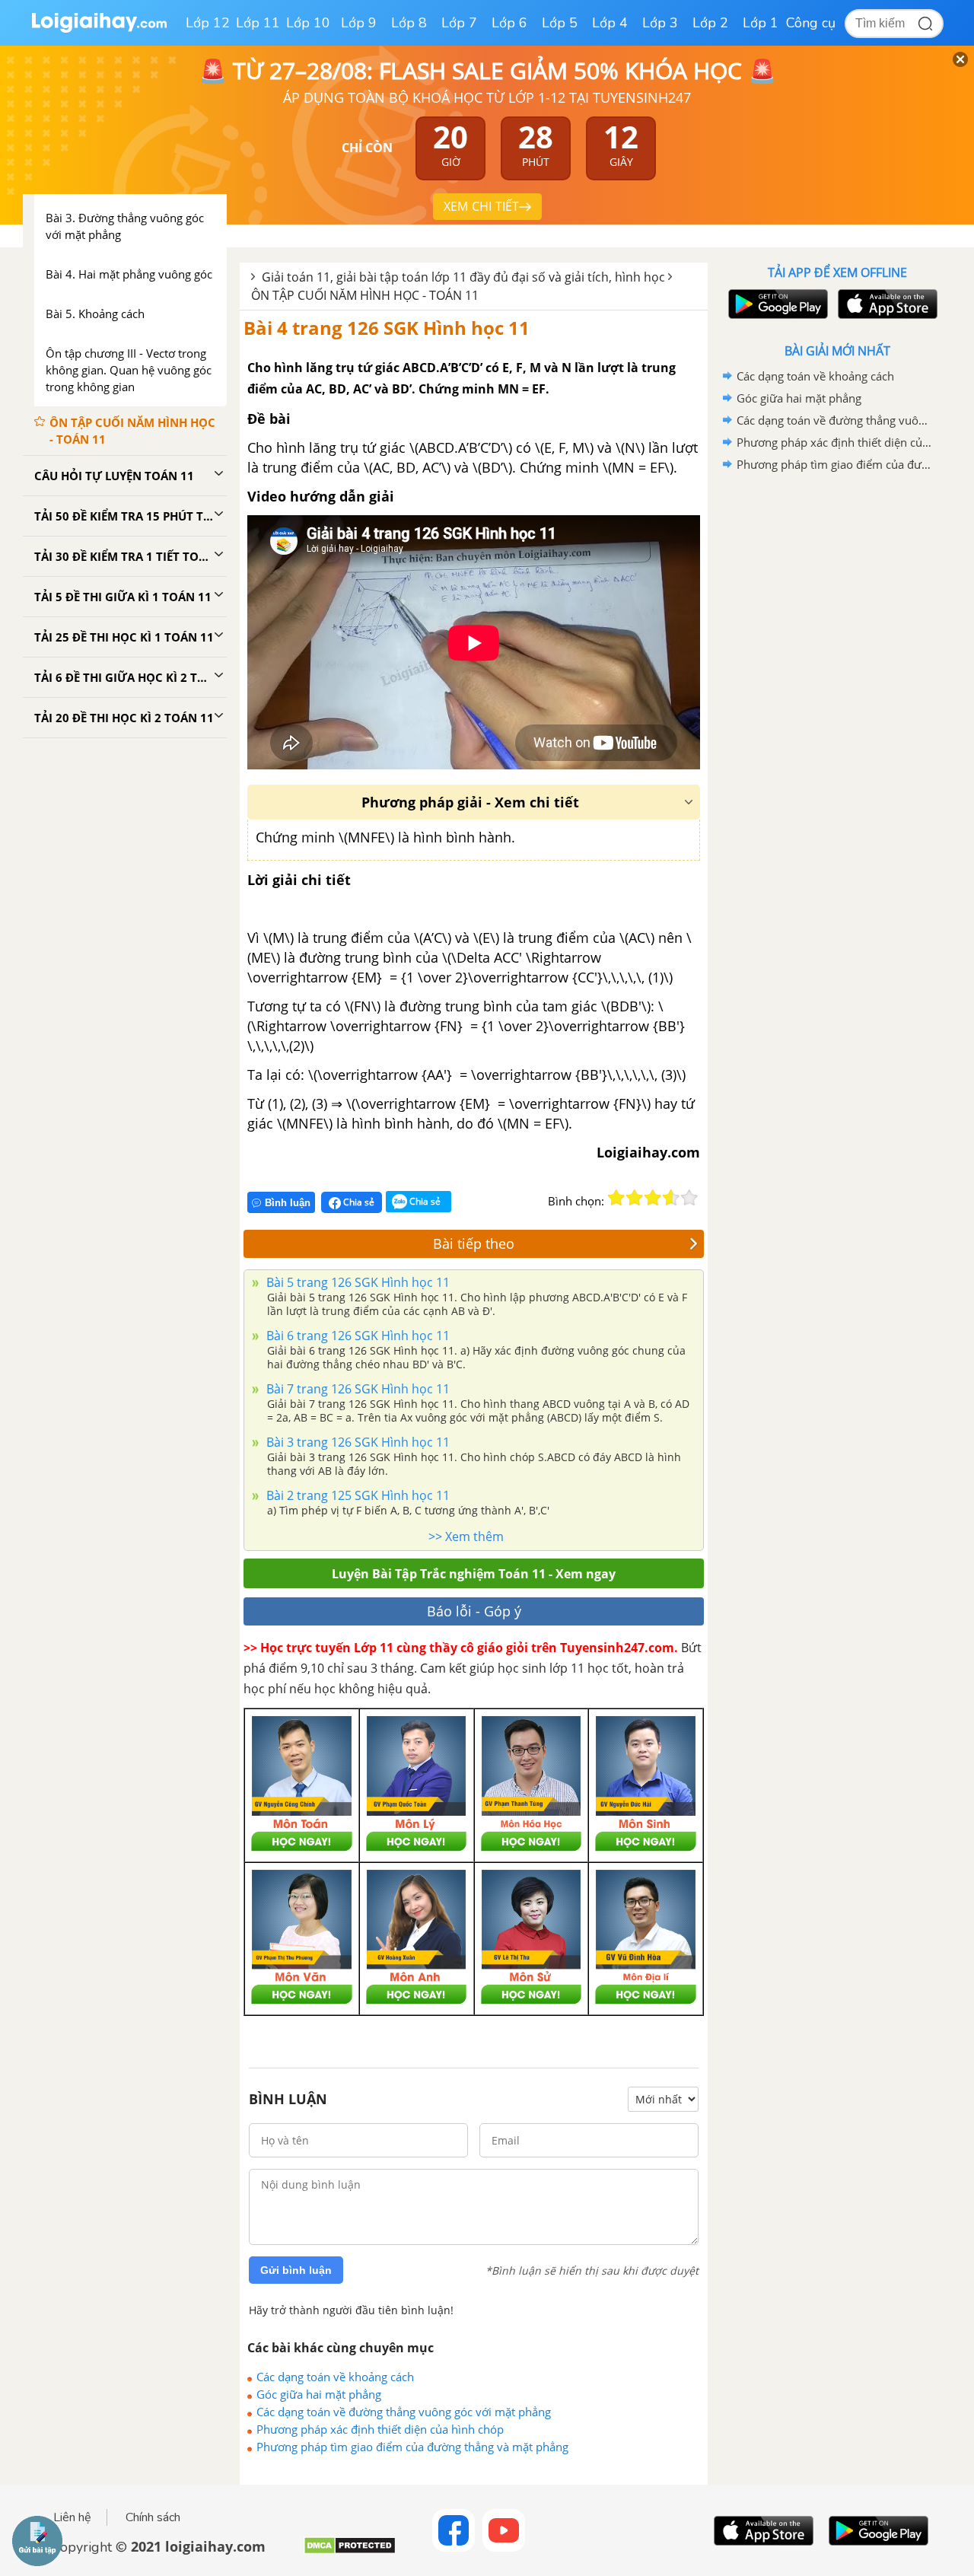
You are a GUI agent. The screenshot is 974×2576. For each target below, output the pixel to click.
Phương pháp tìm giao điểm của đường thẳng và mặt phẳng (412, 2447)
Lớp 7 (459, 23)
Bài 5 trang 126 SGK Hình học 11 (356, 1282)
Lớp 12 (208, 23)
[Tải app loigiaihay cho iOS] (886, 304)
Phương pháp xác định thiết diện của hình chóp (380, 2429)
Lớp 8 (409, 23)
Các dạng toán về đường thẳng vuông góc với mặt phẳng (404, 2412)
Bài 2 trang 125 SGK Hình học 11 (356, 1495)
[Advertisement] (837, 718)
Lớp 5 (560, 23)
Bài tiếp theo (474, 1243)
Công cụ (811, 23)
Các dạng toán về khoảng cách (335, 2377)
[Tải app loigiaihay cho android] (776, 304)
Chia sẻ (358, 1202)
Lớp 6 (509, 23)
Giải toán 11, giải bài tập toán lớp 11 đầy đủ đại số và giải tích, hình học (463, 277)
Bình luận (288, 1203)
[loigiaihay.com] (99, 29)
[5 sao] (689, 1198)
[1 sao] (616, 1198)
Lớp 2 (710, 23)
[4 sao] (671, 1198)
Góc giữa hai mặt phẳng (319, 2394)
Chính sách (153, 2517)
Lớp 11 (258, 23)
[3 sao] (653, 1198)
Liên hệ (72, 2517)
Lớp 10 (308, 23)
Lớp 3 (660, 23)
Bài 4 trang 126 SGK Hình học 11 (387, 328)
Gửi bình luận (296, 2270)
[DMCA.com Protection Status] (350, 2551)
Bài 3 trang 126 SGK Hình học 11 (356, 1442)
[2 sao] (635, 1198)
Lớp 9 (359, 23)
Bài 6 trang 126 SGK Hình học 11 (356, 1336)
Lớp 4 (610, 23)
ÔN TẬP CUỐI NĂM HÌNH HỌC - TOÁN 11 (365, 295)
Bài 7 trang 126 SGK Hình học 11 (356, 1389)
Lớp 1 (761, 23)
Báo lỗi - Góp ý (474, 1611)
